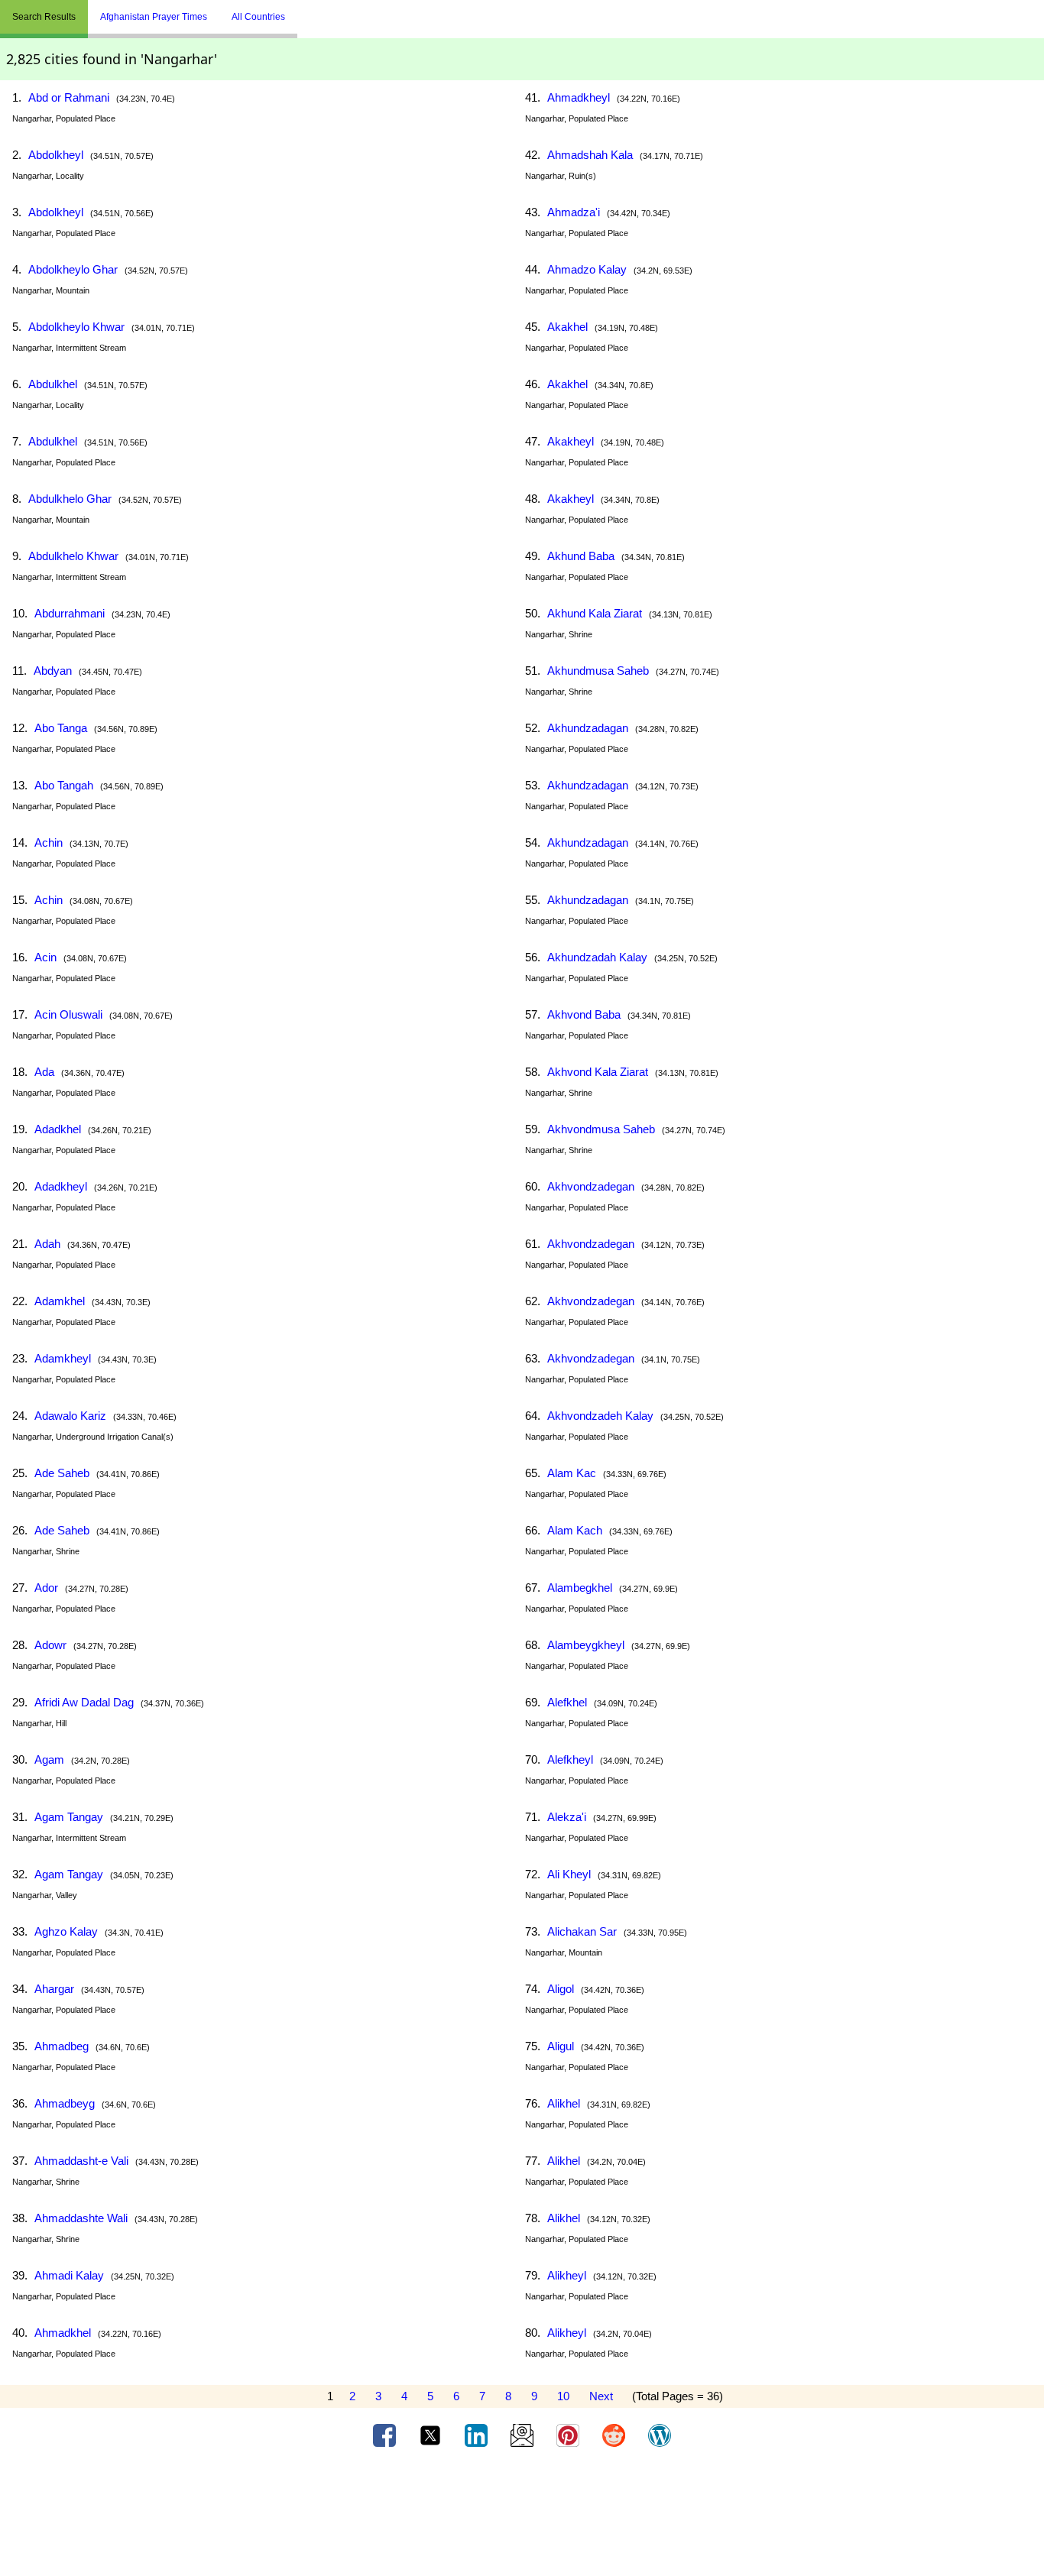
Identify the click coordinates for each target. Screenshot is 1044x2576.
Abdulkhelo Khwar (73, 556)
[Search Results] (301, 11)
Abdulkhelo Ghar (70, 499)
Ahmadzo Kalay (587, 269)
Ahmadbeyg (65, 2103)
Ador (46, 1588)
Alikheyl (567, 2275)
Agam (49, 1759)
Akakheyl (571, 441)
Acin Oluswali (68, 1014)
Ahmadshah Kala (590, 155)
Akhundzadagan (588, 728)
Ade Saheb (62, 1473)
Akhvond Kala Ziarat (598, 1072)
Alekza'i (567, 1817)
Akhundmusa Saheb (598, 671)
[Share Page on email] (524, 2435)
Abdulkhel (53, 384)
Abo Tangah (64, 785)
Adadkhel (58, 1129)
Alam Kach (575, 1530)
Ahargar (54, 1989)
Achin (49, 842)
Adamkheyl (63, 1358)
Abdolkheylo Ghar (73, 269)
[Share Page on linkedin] (478, 2435)
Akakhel (567, 327)
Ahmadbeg (62, 2046)
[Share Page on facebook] (386, 2435)
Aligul (561, 2046)
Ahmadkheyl (579, 97)
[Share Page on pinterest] (569, 2435)
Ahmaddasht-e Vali (81, 2161)
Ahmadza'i (574, 212)
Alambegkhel (580, 1588)
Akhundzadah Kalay (597, 957)
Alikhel (564, 2103)
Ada (44, 1072)
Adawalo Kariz (70, 1416)
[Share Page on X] (432, 2435)
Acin (45, 957)
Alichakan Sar (582, 1931)
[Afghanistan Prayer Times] (309, 11)
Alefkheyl (570, 1759)
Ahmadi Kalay (69, 2275)
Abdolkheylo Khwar (76, 327)
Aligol (561, 1989)
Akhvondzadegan (591, 1186)
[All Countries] (316, 11)
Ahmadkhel (63, 2333)
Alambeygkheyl (586, 1645)
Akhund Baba (581, 556)
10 (563, 2396)
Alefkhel (567, 1702)
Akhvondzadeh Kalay (600, 1416)
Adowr (50, 1645)
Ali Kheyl (569, 1874)
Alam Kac (572, 1473)
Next (601, 2396)
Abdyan (53, 671)
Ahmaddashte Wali (81, 2218)
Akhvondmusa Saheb (601, 1129)
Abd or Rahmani (69, 97)
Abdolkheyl (56, 155)
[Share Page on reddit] (615, 2435)
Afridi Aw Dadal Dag (84, 1702)
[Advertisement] (522, 2517)
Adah (47, 1244)
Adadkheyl (61, 1186)
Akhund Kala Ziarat (595, 613)
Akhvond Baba (584, 1014)
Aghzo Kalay (66, 1931)
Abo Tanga (61, 728)
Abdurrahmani (70, 613)
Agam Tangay (69, 1817)
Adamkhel (60, 1301)
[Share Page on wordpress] (660, 2435)
